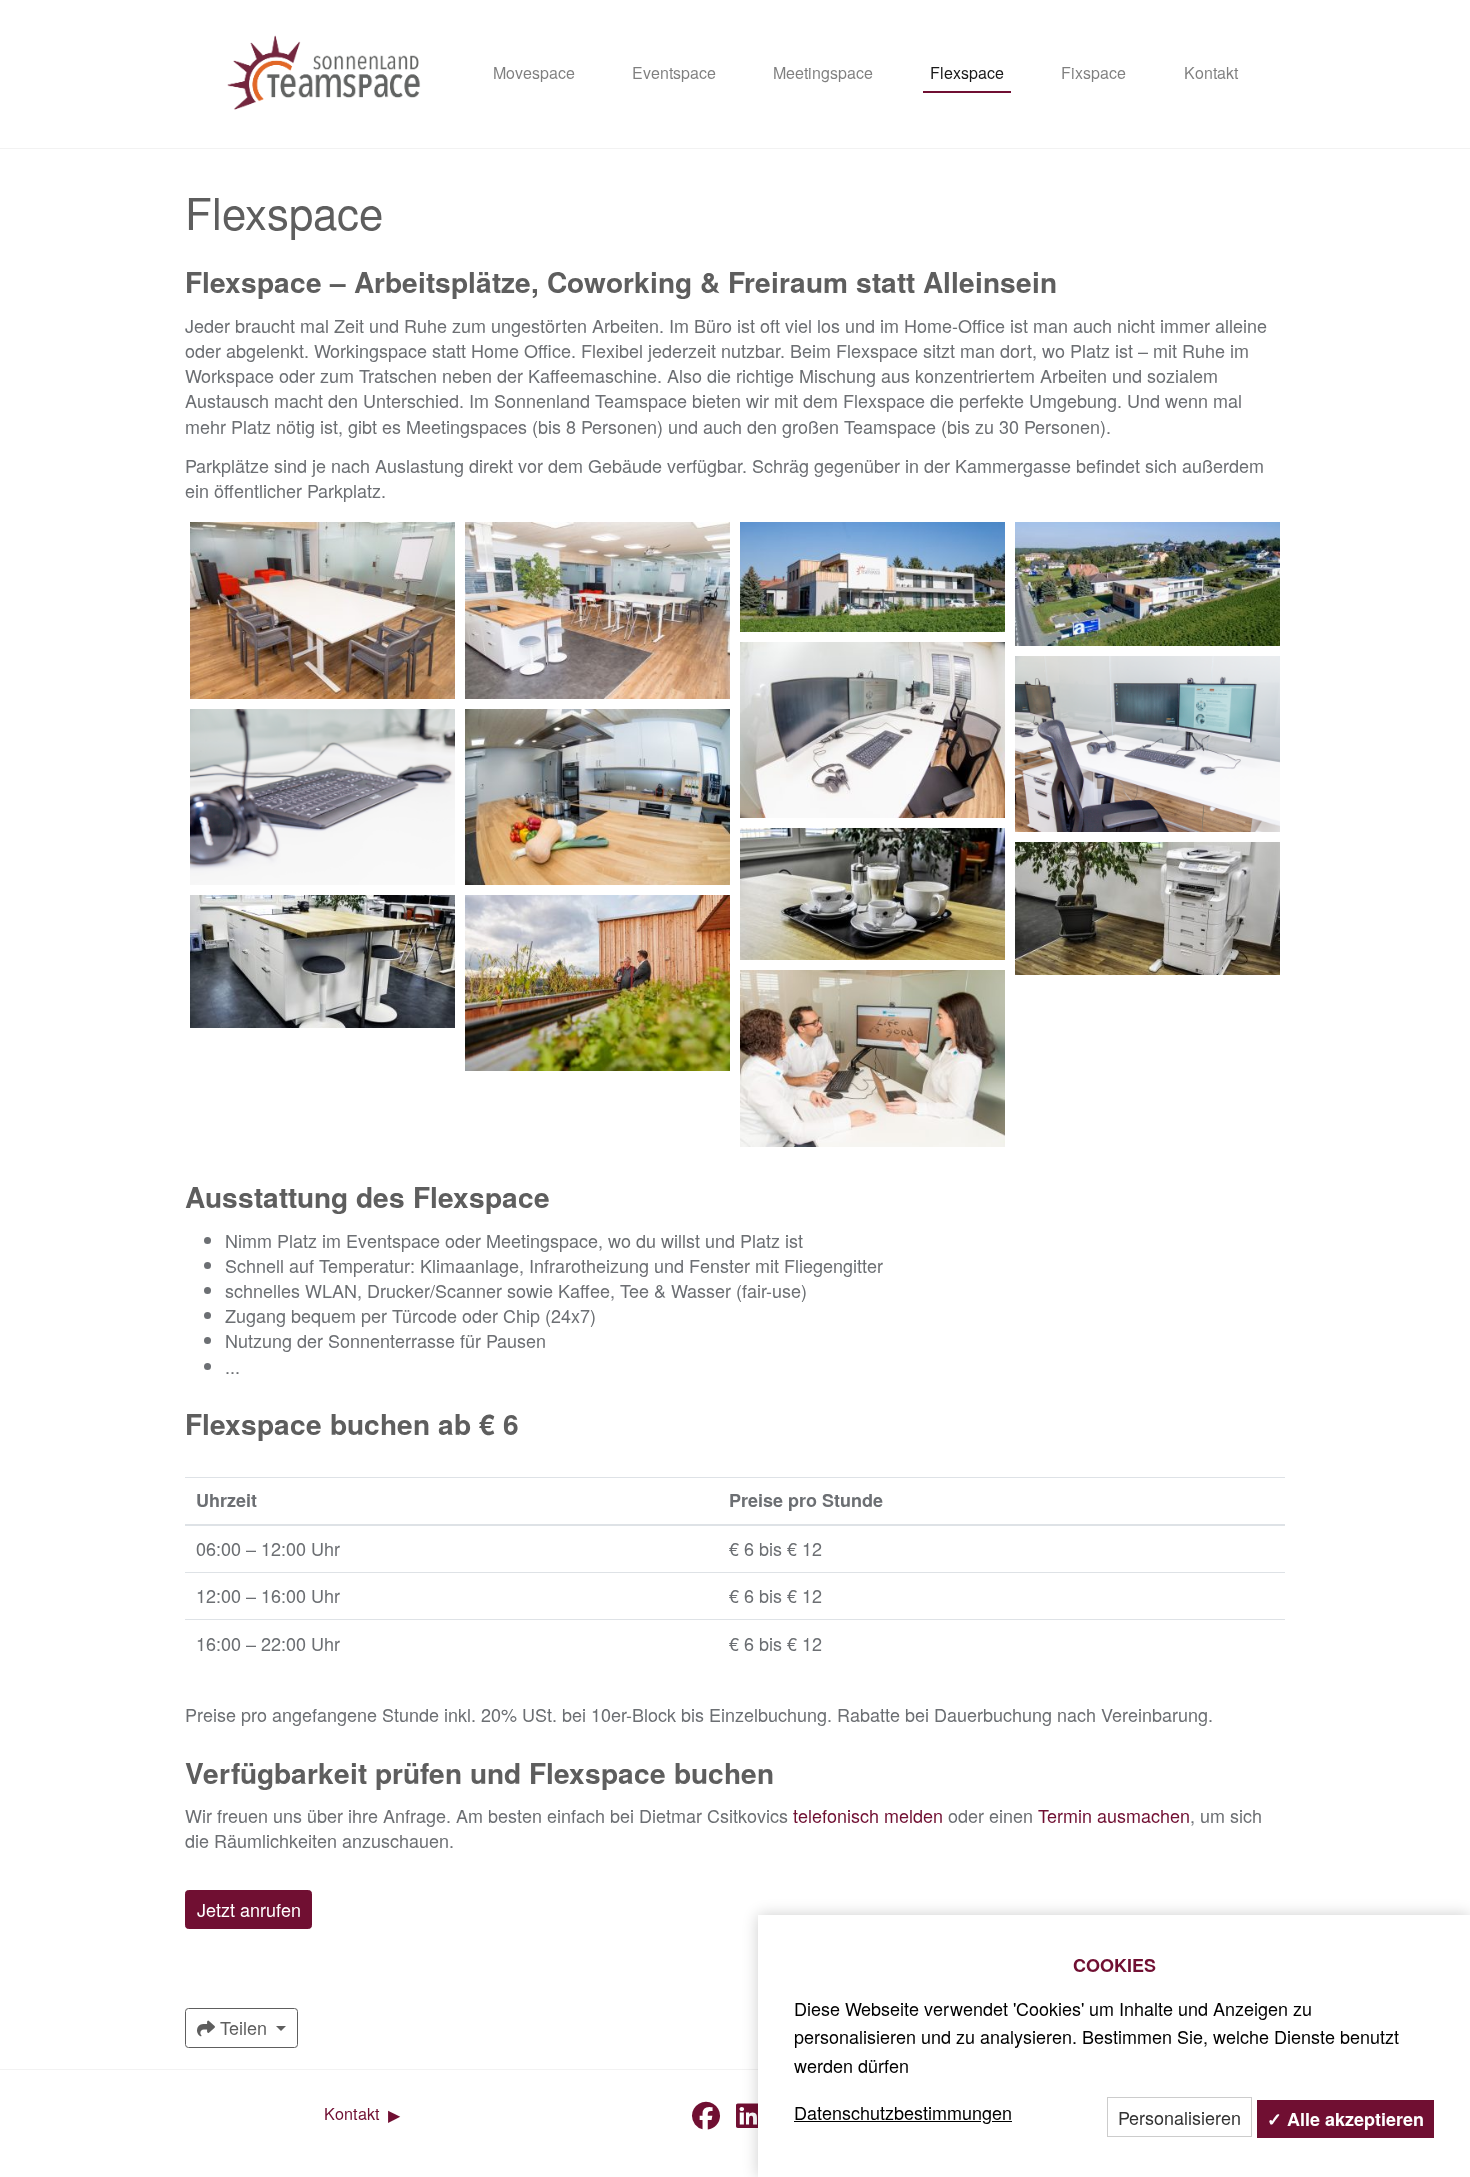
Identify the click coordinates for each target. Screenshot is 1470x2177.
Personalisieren (1179, 2117)
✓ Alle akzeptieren (1345, 2119)
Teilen (243, 2027)
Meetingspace (823, 72)
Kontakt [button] (354, 2113)
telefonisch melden (868, 1815)
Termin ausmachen (1114, 1815)
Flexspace (967, 72)
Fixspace (1093, 72)
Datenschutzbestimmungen (903, 2112)
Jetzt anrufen (249, 1909)
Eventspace (674, 72)
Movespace (534, 72)
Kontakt (1211, 72)
